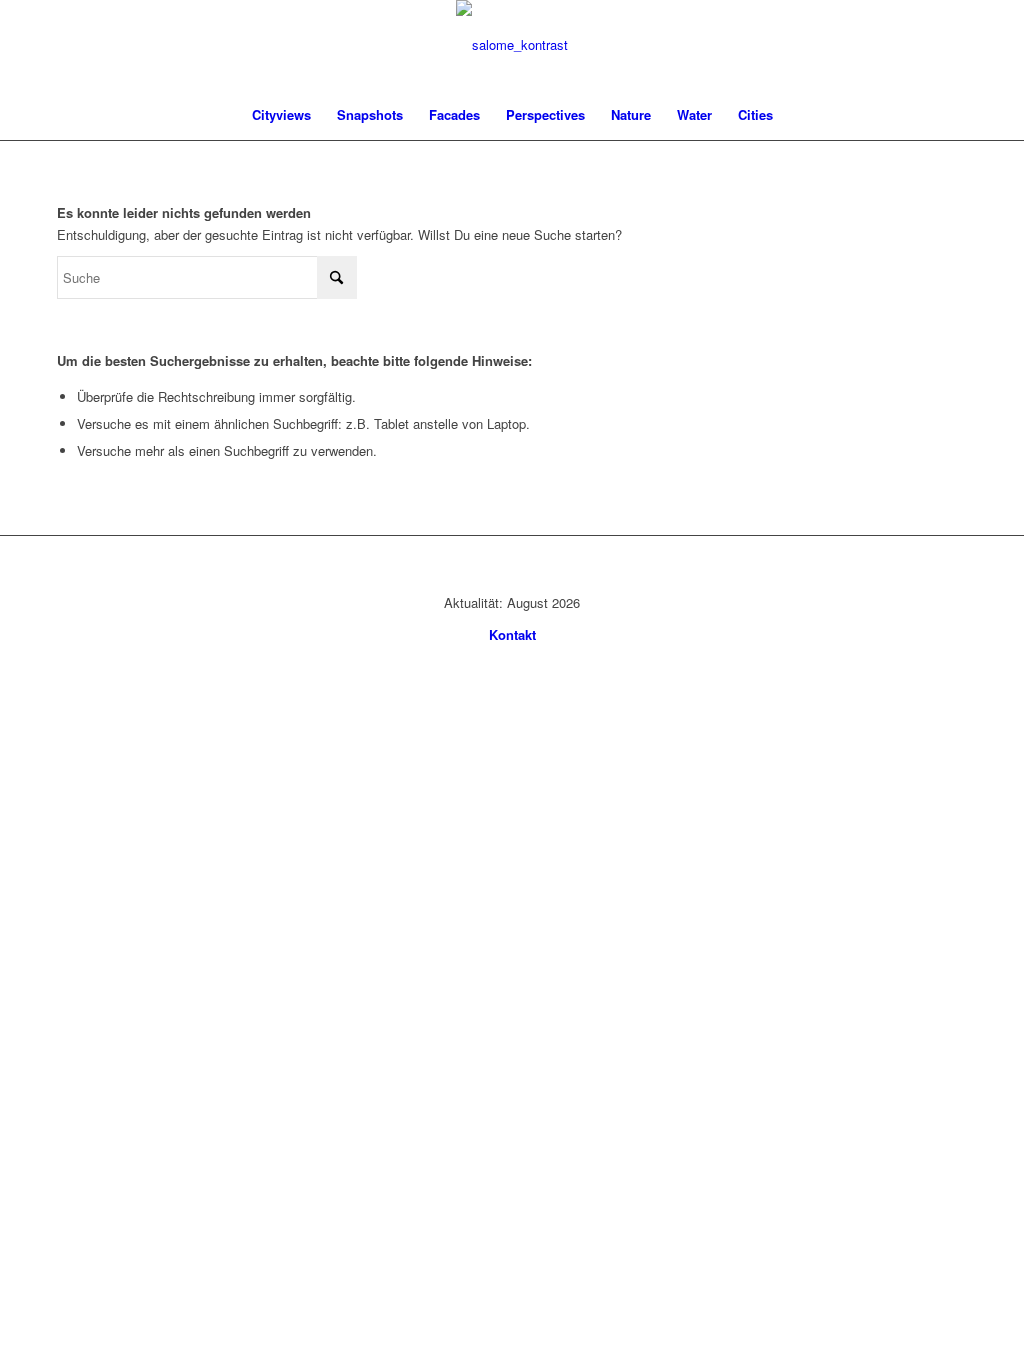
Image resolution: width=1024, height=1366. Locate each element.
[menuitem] (281, 115)
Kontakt (512, 634)
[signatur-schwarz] (512, 45)
